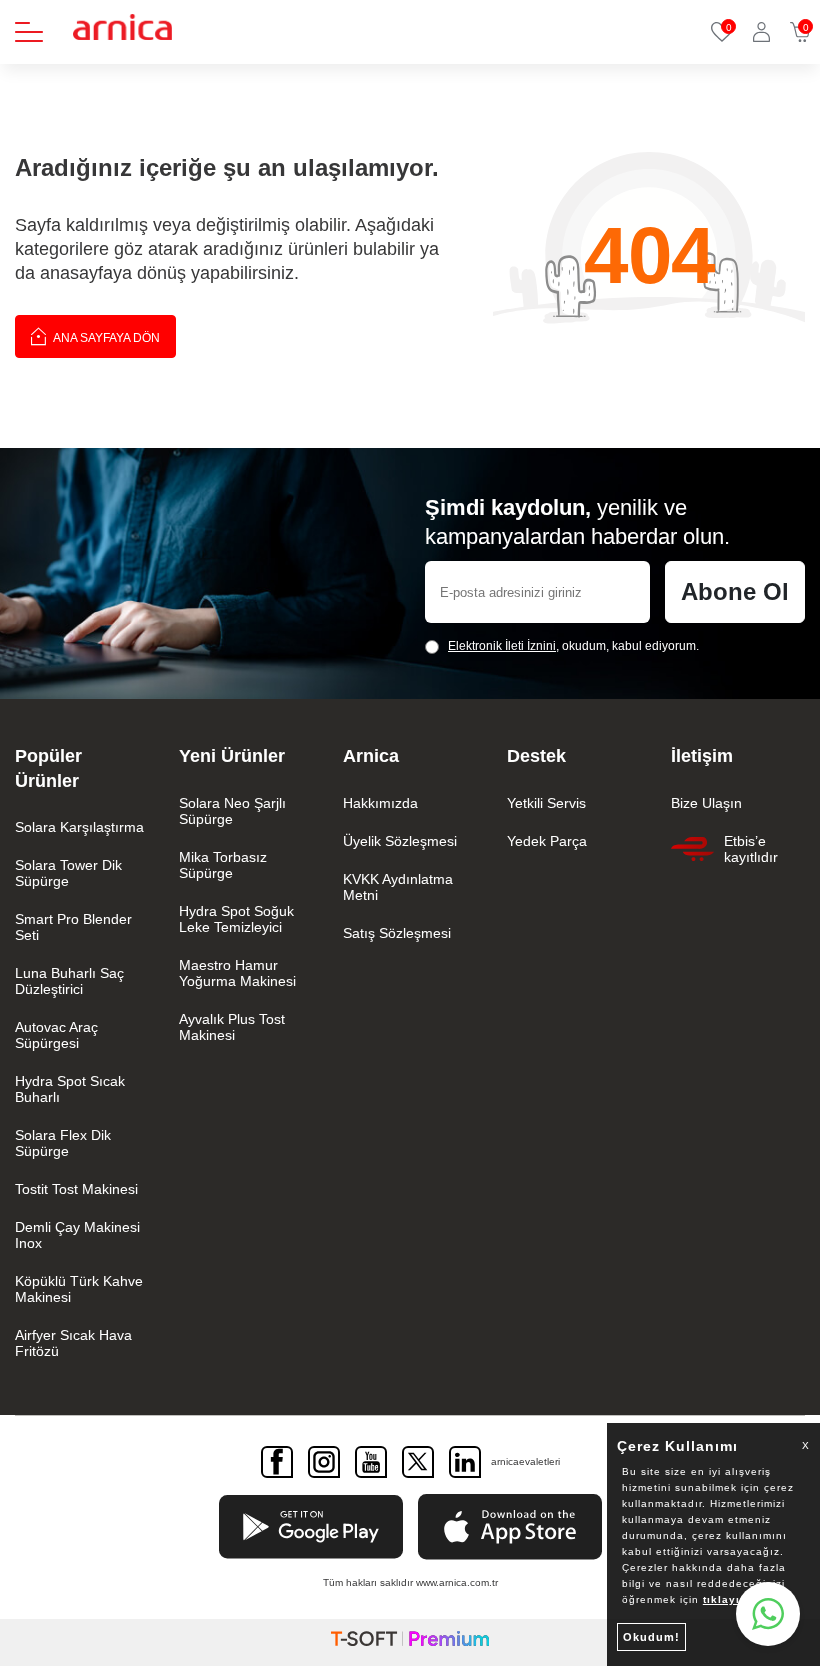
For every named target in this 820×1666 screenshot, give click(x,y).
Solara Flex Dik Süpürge (63, 1143)
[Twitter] (418, 1462)
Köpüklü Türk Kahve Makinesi (79, 1289)
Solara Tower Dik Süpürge (68, 873)
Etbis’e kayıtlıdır (751, 849)
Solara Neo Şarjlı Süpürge (232, 811)
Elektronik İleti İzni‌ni (502, 646)
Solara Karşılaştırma (79, 827)
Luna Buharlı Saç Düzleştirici (69, 981)
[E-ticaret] (410, 1642)
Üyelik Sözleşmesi (400, 841)
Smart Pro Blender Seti (73, 927)
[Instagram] (324, 1462)
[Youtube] (371, 1462)
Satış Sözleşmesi (397, 933)
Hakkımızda (380, 803)
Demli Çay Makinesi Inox (77, 1235)
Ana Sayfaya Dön (105, 338)
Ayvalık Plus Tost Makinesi (232, 1027)
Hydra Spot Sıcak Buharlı (70, 1089)
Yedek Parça (547, 841)
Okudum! (651, 1637)
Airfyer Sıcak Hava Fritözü (73, 1343)
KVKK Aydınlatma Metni (398, 887)
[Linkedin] (465, 1462)
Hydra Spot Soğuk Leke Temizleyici (236, 919)
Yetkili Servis (546, 803)
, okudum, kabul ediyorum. (573, 646)
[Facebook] (277, 1462)
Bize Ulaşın (706, 803)
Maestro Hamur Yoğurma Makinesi (237, 973)
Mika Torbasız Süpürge (223, 865)
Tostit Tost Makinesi (76, 1189)
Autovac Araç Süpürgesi (56, 1035)
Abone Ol (735, 591)
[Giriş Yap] (761, 32)
